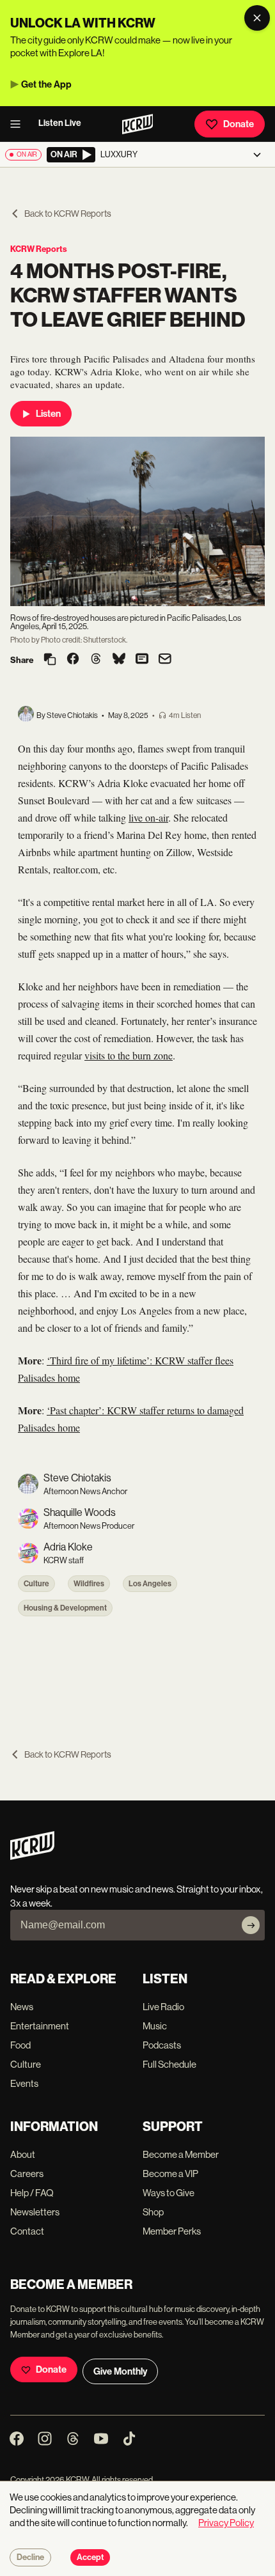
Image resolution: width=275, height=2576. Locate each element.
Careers (27, 2174)
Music (155, 2026)
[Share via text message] (142, 660)
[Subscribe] (251, 1925)
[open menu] (19, 124)
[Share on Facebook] (73, 660)
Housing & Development (65, 1608)
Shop (153, 2212)
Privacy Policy (226, 2523)
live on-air (148, 817)
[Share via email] (165, 660)
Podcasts (162, 2045)
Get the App (46, 84)
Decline (30, 2557)
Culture (36, 1584)
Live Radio (163, 2007)
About (23, 2154)
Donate (239, 124)
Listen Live (60, 123)
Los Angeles (150, 1584)
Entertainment (40, 2026)
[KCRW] (32, 1856)
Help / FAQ (32, 2193)
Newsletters (35, 2212)
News (22, 2007)
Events (24, 2083)
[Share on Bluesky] (119, 660)
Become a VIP (170, 2174)
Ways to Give (169, 2193)
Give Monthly (120, 2371)
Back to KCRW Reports (68, 214)
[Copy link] (50, 660)
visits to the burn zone (129, 1055)
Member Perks (172, 2231)
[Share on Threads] (96, 660)
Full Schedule (169, 2064)
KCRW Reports (39, 249)
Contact (27, 2231)
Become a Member (181, 2154)
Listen (48, 414)
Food (20, 2045)
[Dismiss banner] (257, 18)
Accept (90, 2557)
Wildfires (89, 1584)
